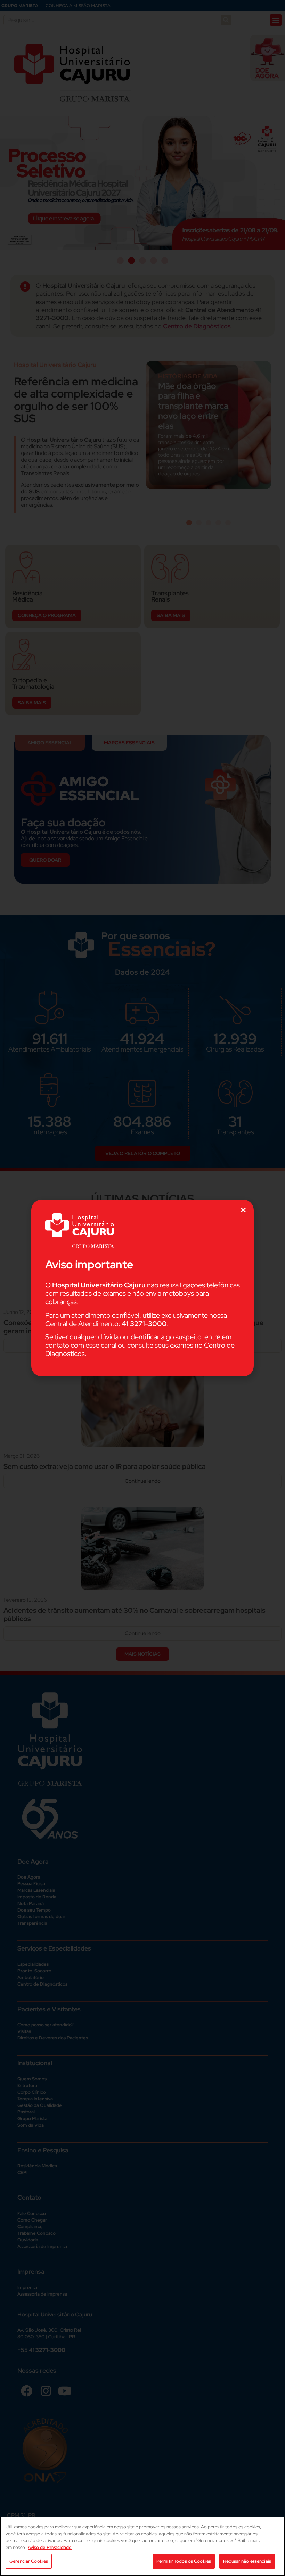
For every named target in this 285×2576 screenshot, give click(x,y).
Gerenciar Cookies (29, 2561)
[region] (142, 2546)
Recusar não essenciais (247, 2561)
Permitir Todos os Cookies (184, 2561)
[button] (243, 1210)
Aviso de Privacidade (50, 2547)
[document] (142, 1288)
